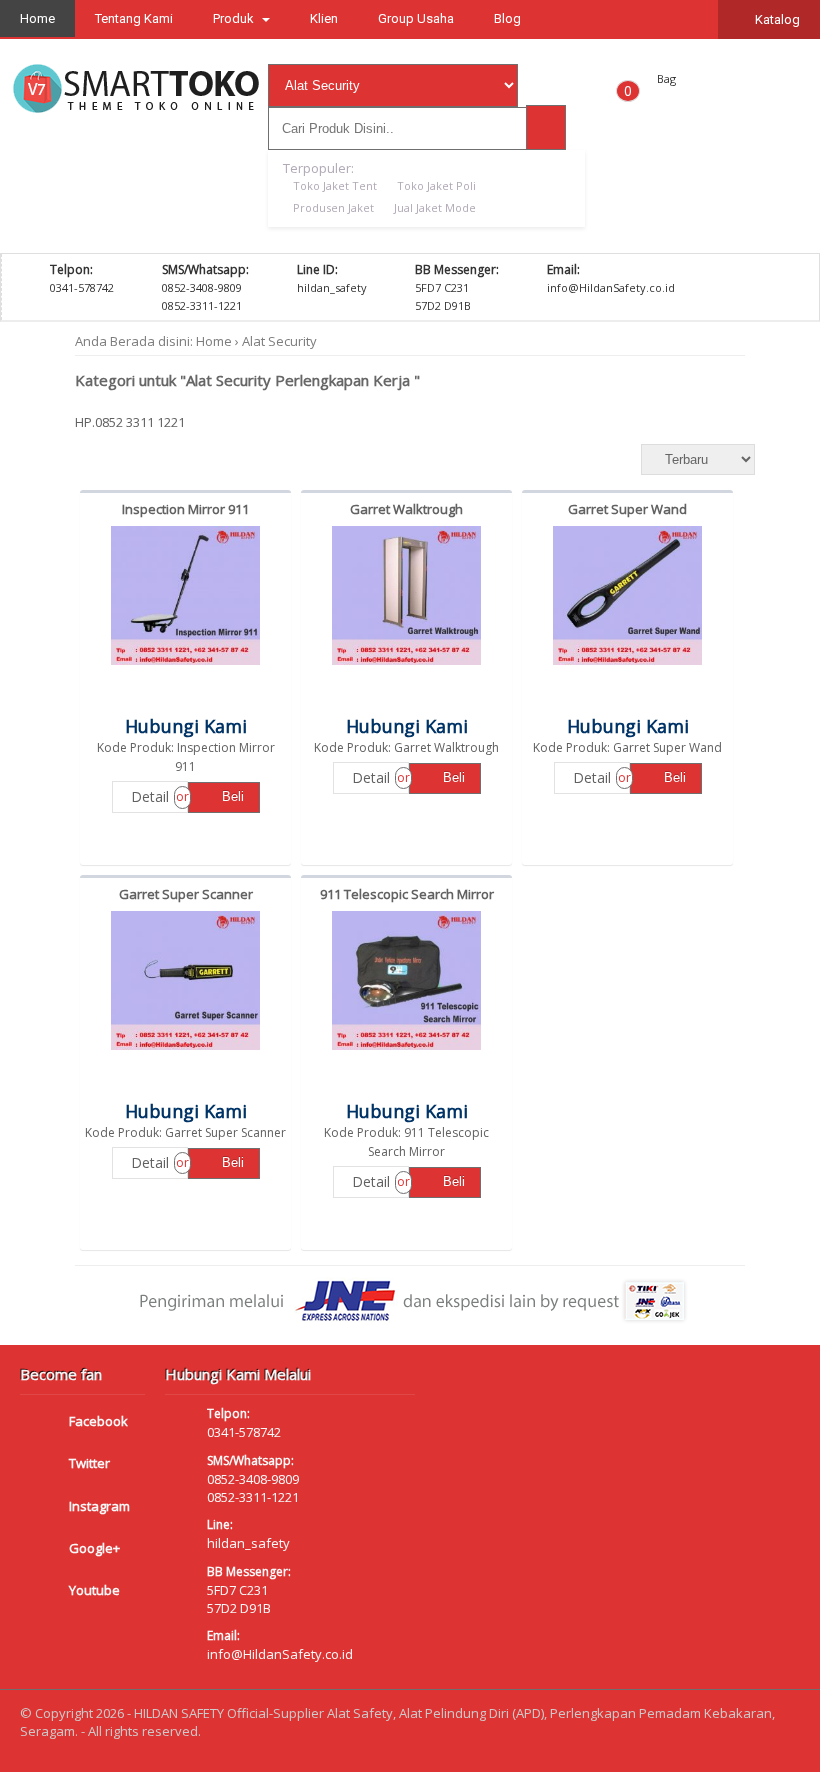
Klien (324, 18)
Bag (666, 78)
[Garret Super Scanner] (186, 1050)
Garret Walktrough (406, 509)
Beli (231, 796)
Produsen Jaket (333, 207)
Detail (150, 796)
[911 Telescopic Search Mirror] (407, 1050)
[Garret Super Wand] (628, 665)
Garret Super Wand (627, 509)
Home (37, 18)
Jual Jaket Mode (435, 207)
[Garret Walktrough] (407, 665)
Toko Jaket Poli (436, 185)
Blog (507, 18)
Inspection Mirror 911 (185, 509)
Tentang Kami (134, 18)
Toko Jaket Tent (335, 185)
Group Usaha (416, 18)
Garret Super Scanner (186, 894)
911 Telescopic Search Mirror (407, 894)
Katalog (776, 19)
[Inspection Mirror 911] (186, 665)
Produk (235, 18)
